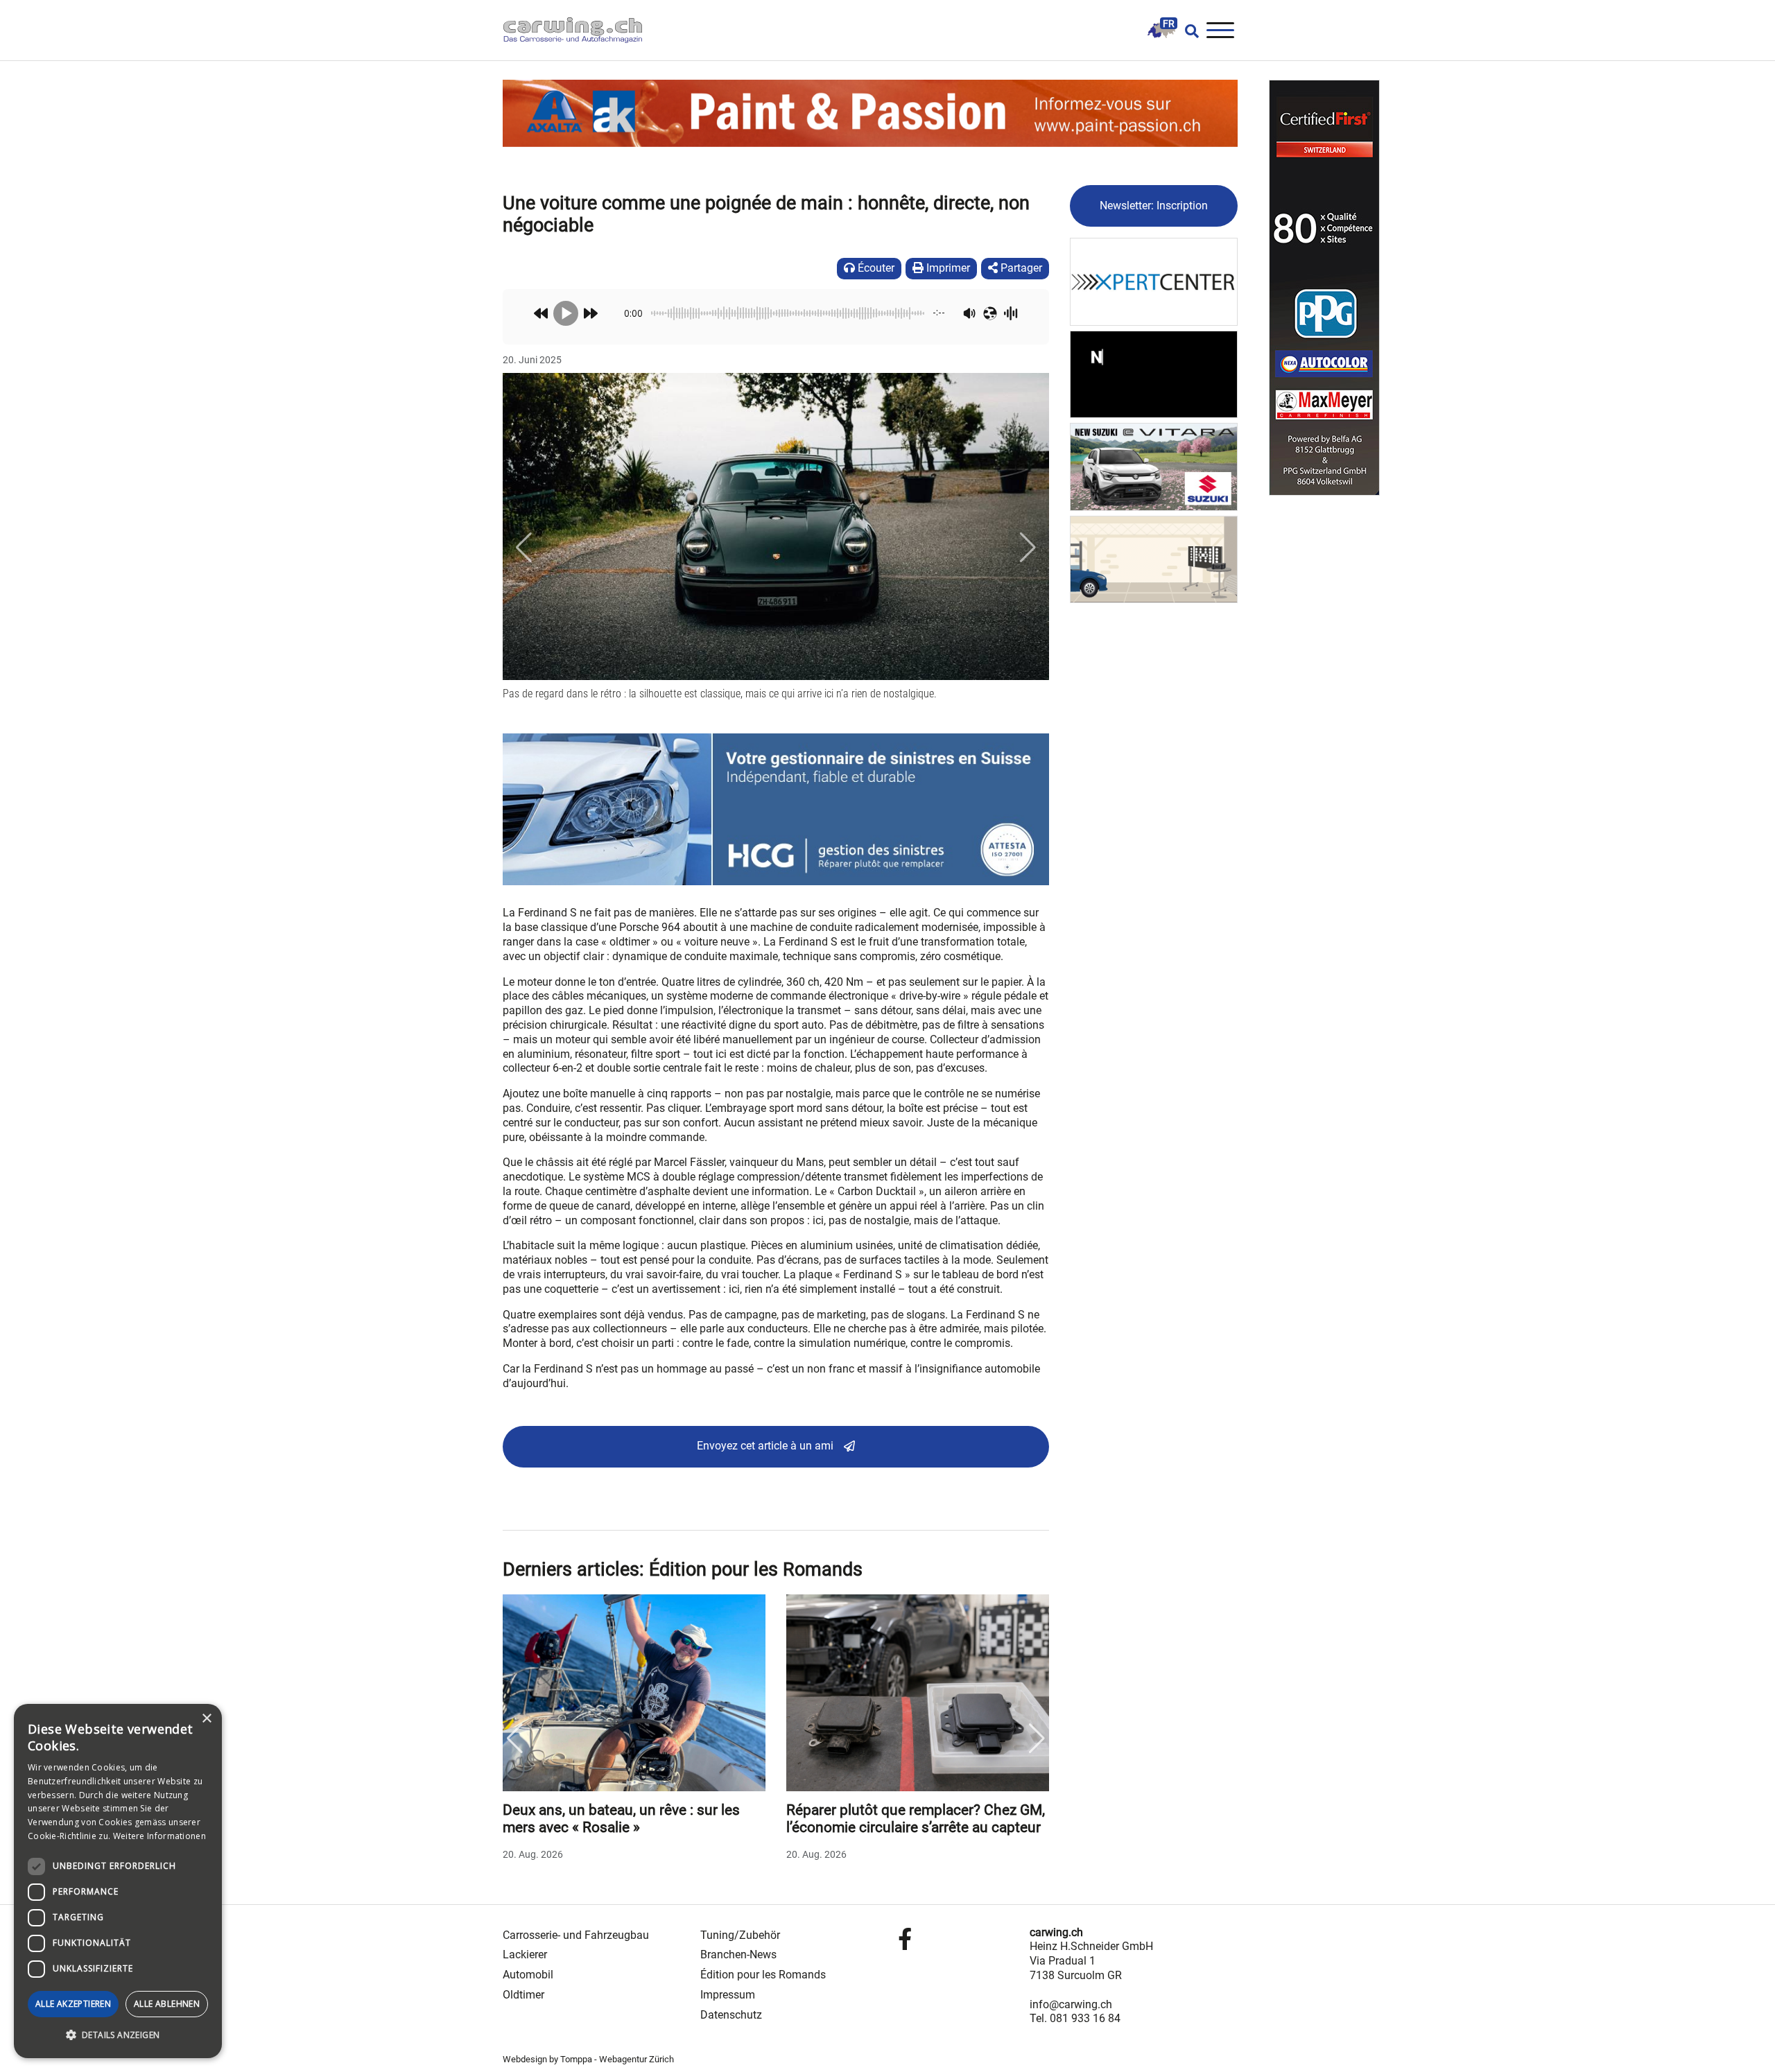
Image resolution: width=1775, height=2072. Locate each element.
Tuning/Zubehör (740, 1935)
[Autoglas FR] (1154, 558)
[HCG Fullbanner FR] (776, 809)
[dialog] (118, 1881)
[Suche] (1188, 31)
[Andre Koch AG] (870, 113)
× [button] (206, 1719)
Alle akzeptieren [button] (73, 2004)
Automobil (528, 1975)
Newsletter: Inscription (1154, 206)
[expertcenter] (1154, 281)
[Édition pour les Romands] (1161, 30)
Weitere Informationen (159, 1836)
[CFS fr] (1324, 288)
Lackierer (525, 1955)
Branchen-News (738, 1955)
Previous (514, 1739)
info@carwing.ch (1071, 2004)
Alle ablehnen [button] (167, 2004)
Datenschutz (731, 2015)
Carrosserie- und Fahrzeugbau (576, 1935)
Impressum (728, 1995)
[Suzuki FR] (1154, 466)
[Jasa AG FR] (1154, 373)
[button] (523, 548)
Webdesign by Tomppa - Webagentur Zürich (588, 2059)
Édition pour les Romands (763, 1975)
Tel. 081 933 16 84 (1075, 2018)
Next (1037, 1739)
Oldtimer (523, 1995)
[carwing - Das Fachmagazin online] (580, 30)
